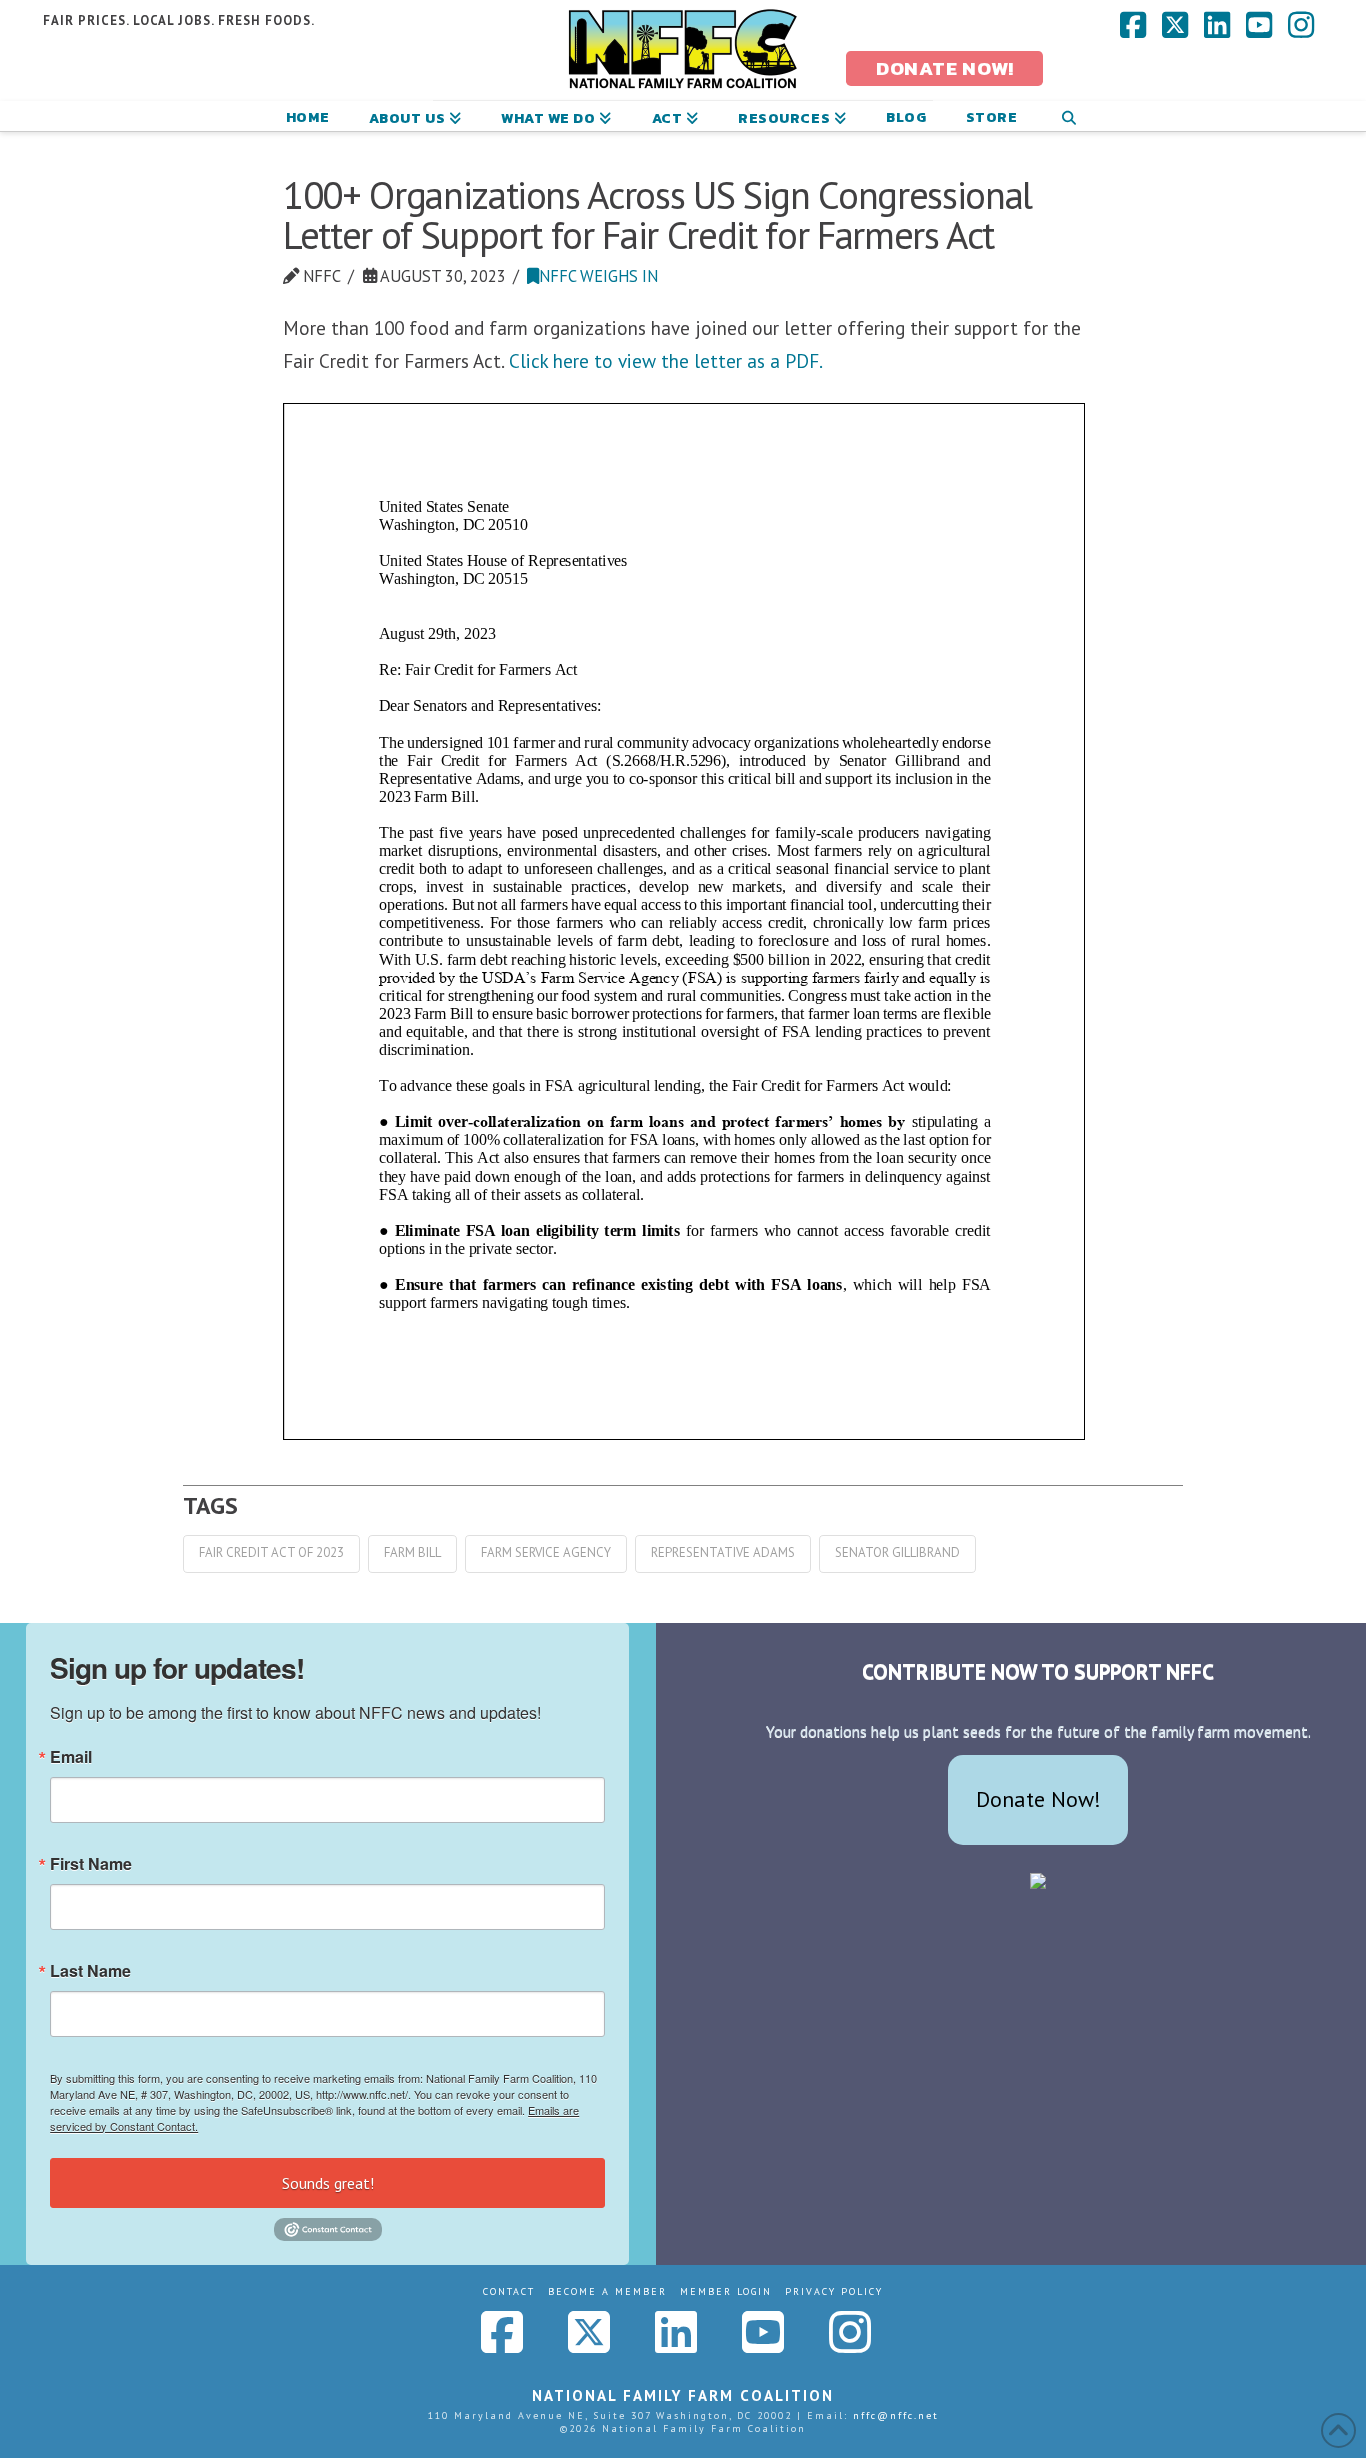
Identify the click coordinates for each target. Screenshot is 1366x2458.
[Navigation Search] (1068, 116)
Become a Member (607, 2291)
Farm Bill (412, 1552)
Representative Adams (723, 1552)
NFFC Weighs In (598, 276)
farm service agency (546, 1552)
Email (71, 1757)
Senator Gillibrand (897, 1552)
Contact (509, 2291)
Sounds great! (328, 2183)
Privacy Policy (834, 2291)
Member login (726, 2291)
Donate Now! (1038, 1799)
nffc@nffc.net (896, 2415)
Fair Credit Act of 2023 (271, 1552)
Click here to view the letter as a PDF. (666, 360)
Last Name (90, 1971)
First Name (91, 1864)
